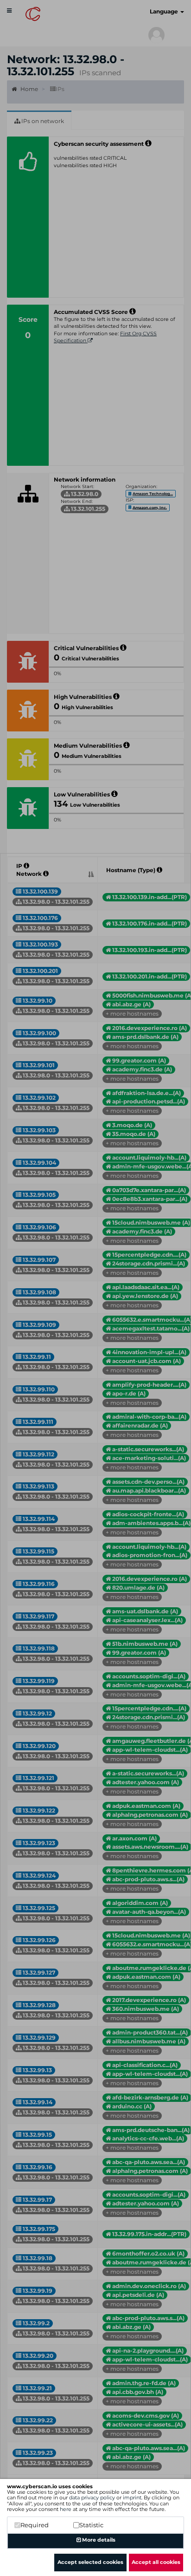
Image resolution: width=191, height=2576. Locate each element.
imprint (132, 2498)
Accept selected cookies (90, 2562)
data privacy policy (92, 2498)
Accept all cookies (156, 2562)
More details (98, 2540)
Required (35, 2525)
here (66, 2509)
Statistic (91, 2525)
